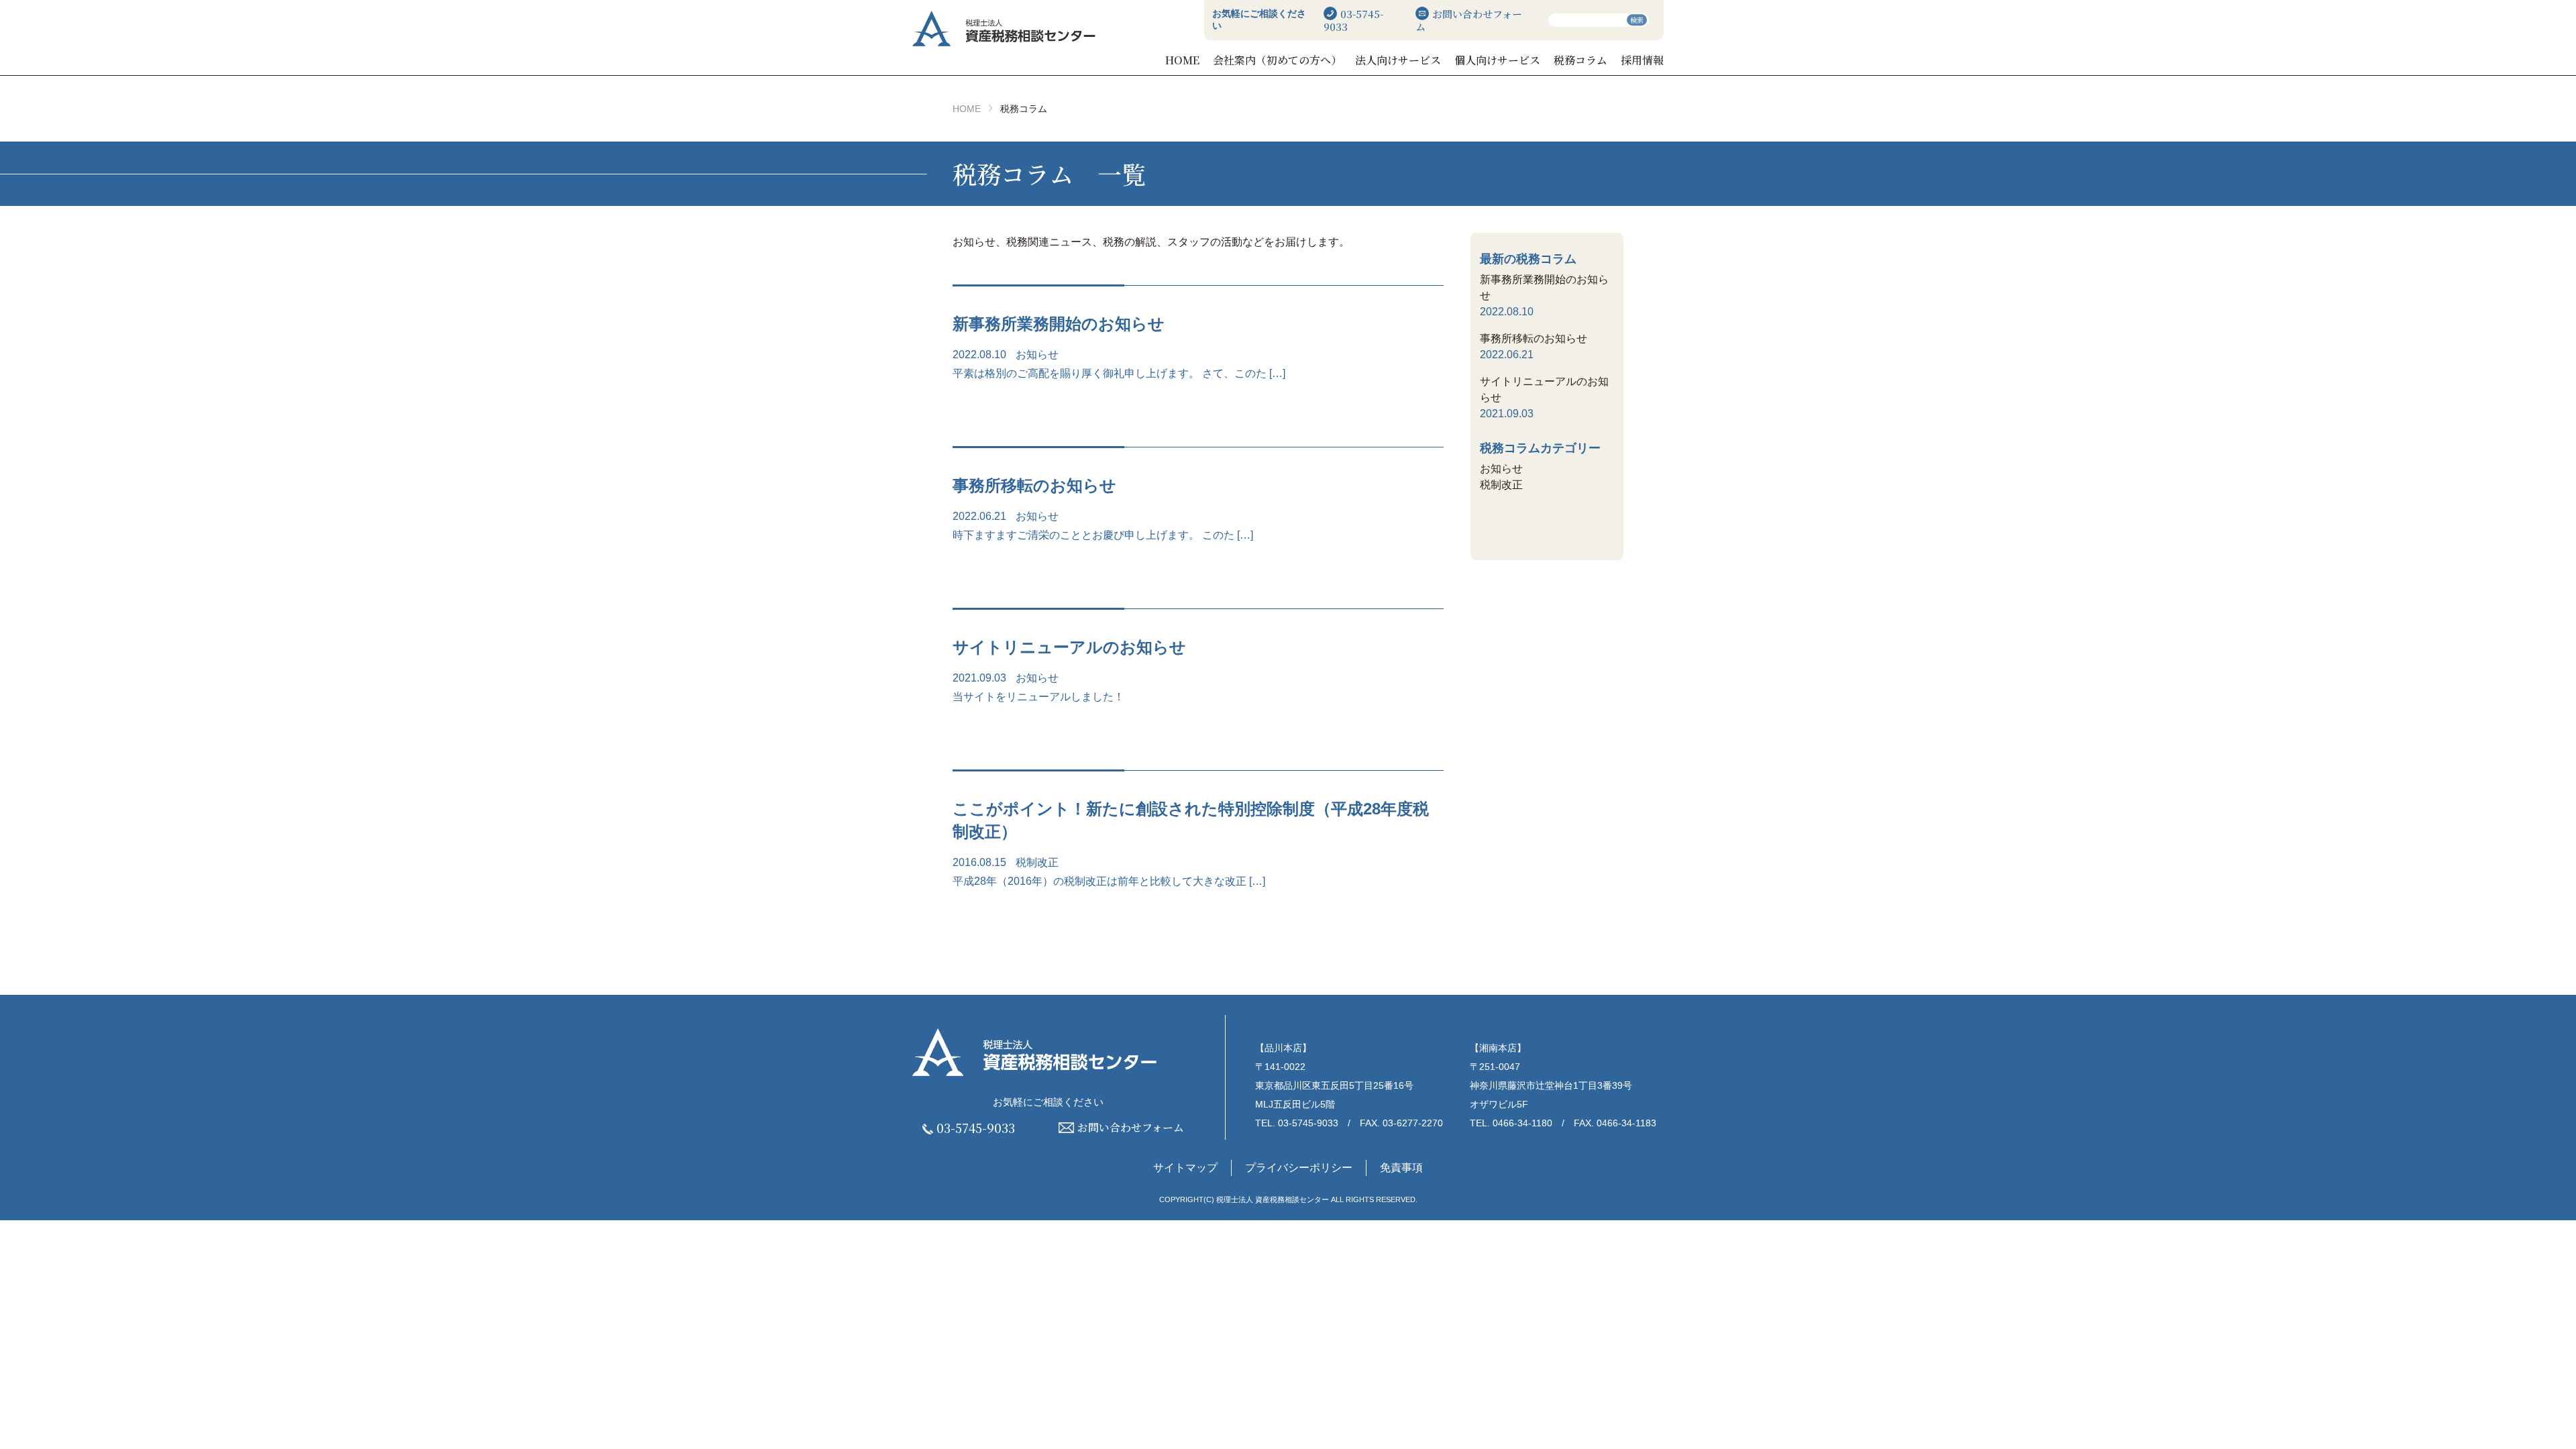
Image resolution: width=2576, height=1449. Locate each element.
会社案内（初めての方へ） (1277, 60)
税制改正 (1037, 862)
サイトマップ (1185, 1168)
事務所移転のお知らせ (1534, 338)
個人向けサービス (1497, 60)
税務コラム (1580, 60)
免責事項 (1401, 1168)
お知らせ (1037, 355)
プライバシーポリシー (1299, 1168)
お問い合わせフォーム (1469, 20)
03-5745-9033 (1353, 20)
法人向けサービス (1398, 60)
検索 (1637, 20)
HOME (1182, 60)
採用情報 (1642, 60)
